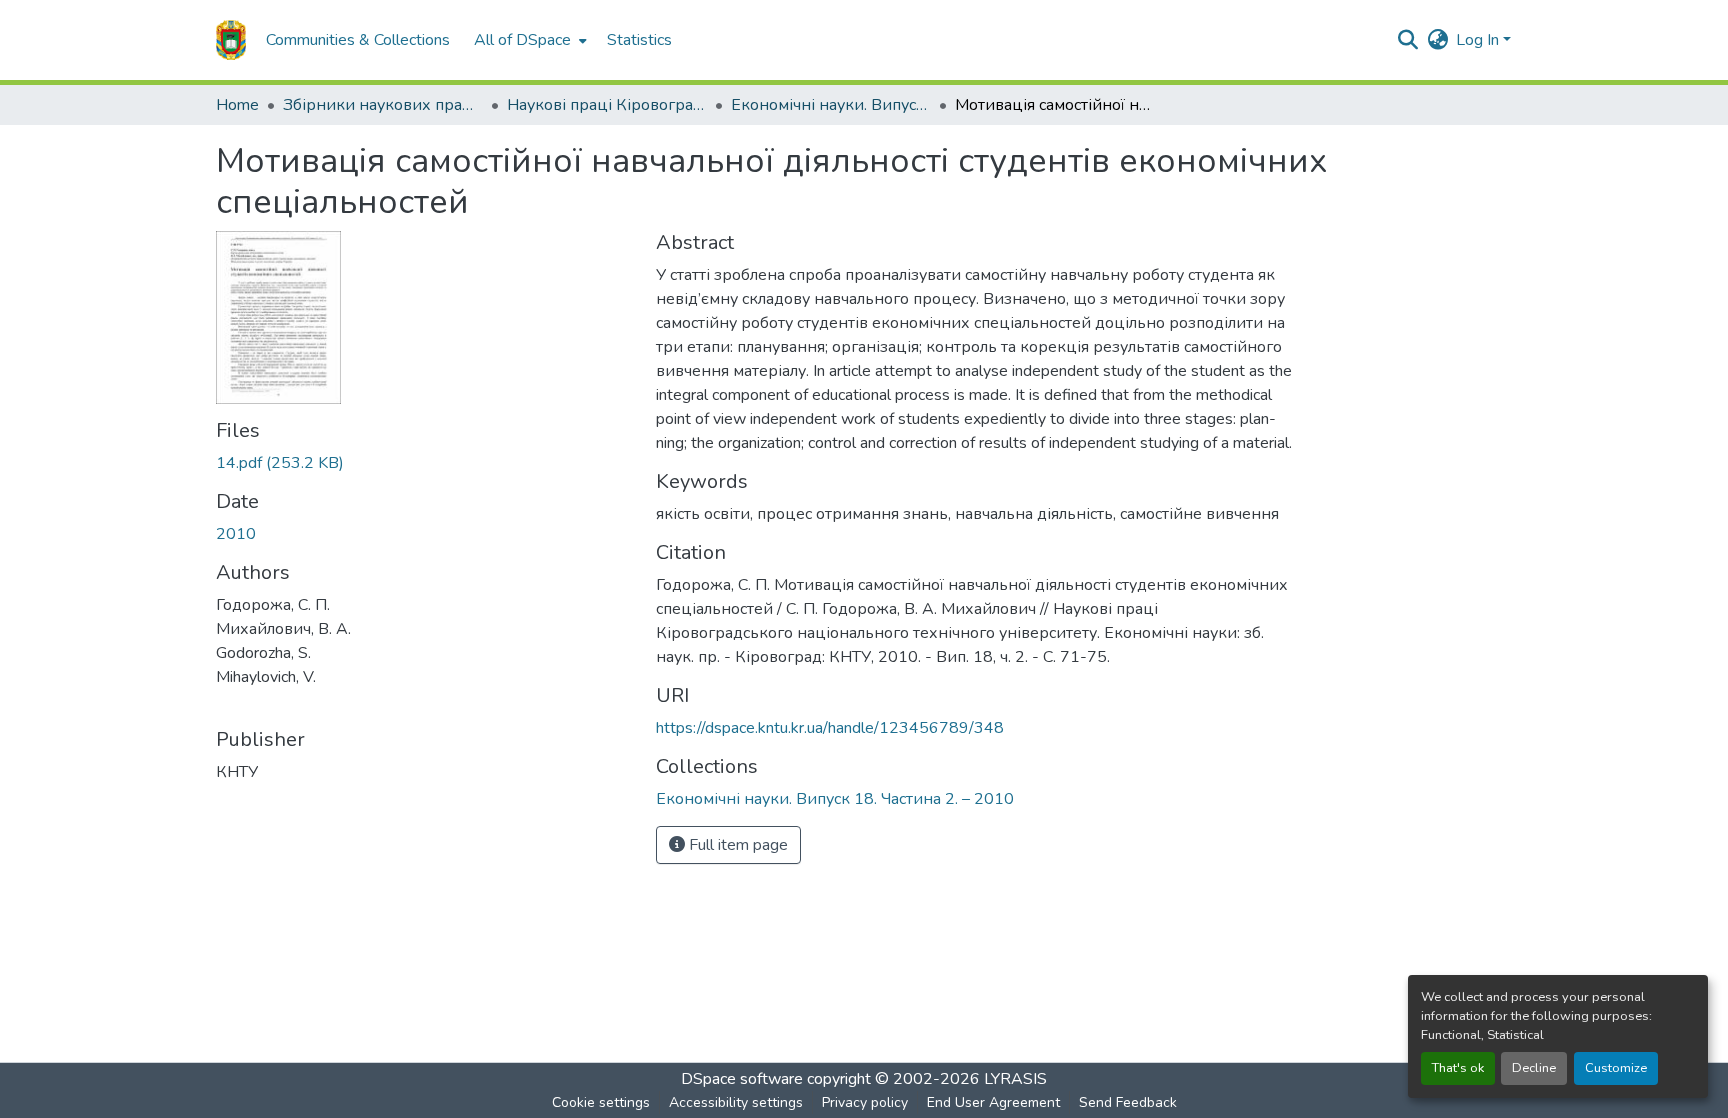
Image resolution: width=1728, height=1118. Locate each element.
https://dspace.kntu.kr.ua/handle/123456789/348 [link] (830, 728)
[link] (424, 463)
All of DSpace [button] (522, 40)
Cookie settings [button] (601, 1102)
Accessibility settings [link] (736, 1102)
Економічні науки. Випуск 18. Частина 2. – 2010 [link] (831, 105)
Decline (1534, 1068)
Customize (1616, 1068)
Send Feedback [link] (1128, 1102)
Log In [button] (1479, 40)
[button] (231, 40)
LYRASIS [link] (1015, 1079)
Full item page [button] (736, 845)
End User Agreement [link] (993, 1102)
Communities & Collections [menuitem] (358, 40)
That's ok (1458, 1068)
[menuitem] (528, 40)
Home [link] (237, 105)
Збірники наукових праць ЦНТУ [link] (383, 105)
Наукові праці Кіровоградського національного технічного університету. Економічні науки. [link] (607, 105)
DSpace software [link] (742, 1079)
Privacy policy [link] (865, 1102)
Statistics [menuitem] (639, 40)
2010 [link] (236, 534)
